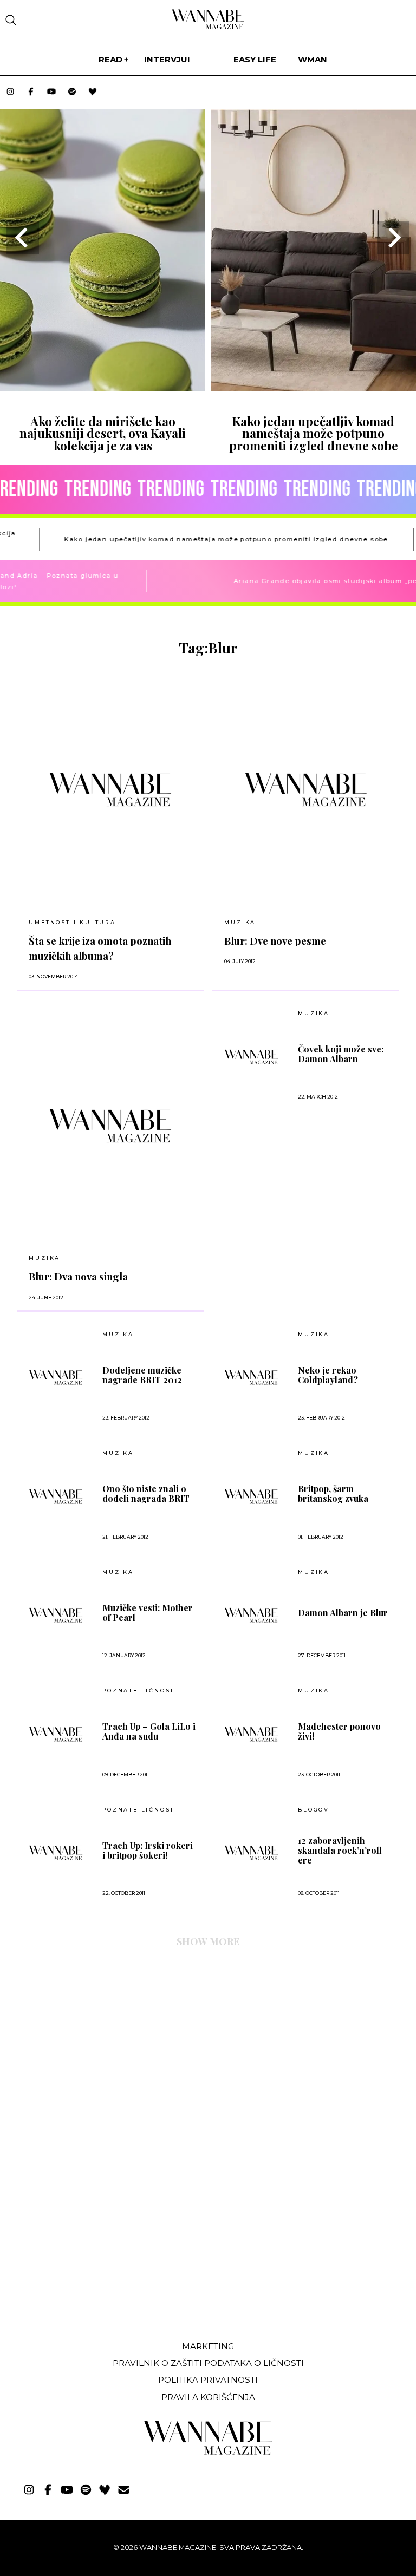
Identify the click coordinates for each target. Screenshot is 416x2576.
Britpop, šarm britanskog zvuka (333, 1494)
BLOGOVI (315, 1810)
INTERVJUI (167, 59)
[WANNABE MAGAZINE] (208, 2452)
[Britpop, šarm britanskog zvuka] (251, 1496)
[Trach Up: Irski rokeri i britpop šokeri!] (56, 1853)
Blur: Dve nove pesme (275, 941)
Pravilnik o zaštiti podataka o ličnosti (208, 2363)
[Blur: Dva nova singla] (110, 1126)
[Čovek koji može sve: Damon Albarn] (251, 1057)
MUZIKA (240, 922)
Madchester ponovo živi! (339, 1731)
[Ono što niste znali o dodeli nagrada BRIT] (56, 1496)
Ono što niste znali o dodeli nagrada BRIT (146, 1494)
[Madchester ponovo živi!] (251, 1734)
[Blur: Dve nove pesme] (306, 789)
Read (110, 59)
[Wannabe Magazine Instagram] (10, 92)
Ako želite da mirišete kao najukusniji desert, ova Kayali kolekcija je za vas (103, 433)
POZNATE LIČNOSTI (140, 1691)
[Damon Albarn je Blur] (251, 1615)
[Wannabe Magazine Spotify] (72, 92)
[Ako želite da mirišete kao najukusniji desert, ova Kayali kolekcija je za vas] (103, 388)
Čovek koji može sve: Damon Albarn (341, 1054)
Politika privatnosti (208, 2380)
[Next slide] (393, 238)
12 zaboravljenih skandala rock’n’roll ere (340, 1851)
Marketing (208, 2346)
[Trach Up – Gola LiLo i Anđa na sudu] (56, 1734)
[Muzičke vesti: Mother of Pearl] (56, 1615)
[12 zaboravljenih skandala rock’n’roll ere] (251, 1853)
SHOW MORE (208, 1941)
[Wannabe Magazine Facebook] (31, 92)
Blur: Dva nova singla (78, 1276)
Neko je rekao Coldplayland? (328, 1375)
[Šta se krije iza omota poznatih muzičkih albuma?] (110, 789)
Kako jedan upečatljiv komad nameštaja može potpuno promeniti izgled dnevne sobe (314, 433)
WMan (313, 59)
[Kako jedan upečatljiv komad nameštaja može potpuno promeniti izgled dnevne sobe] (313, 388)
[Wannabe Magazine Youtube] (51, 92)
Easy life (255, 59)
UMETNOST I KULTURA (72, 922)
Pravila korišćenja (208, 2397)
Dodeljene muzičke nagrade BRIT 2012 (142, 1375)
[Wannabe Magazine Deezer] (93, 92)
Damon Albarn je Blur (343, 1613)
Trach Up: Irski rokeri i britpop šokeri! (148, 1851)
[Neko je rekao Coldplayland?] (251, 1377)
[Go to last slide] (23, 238)
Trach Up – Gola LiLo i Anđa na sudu (149, 1731)
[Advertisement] (94, 2252)
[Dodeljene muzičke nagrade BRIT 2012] (56, 1377)
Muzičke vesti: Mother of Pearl (148, 1613)
